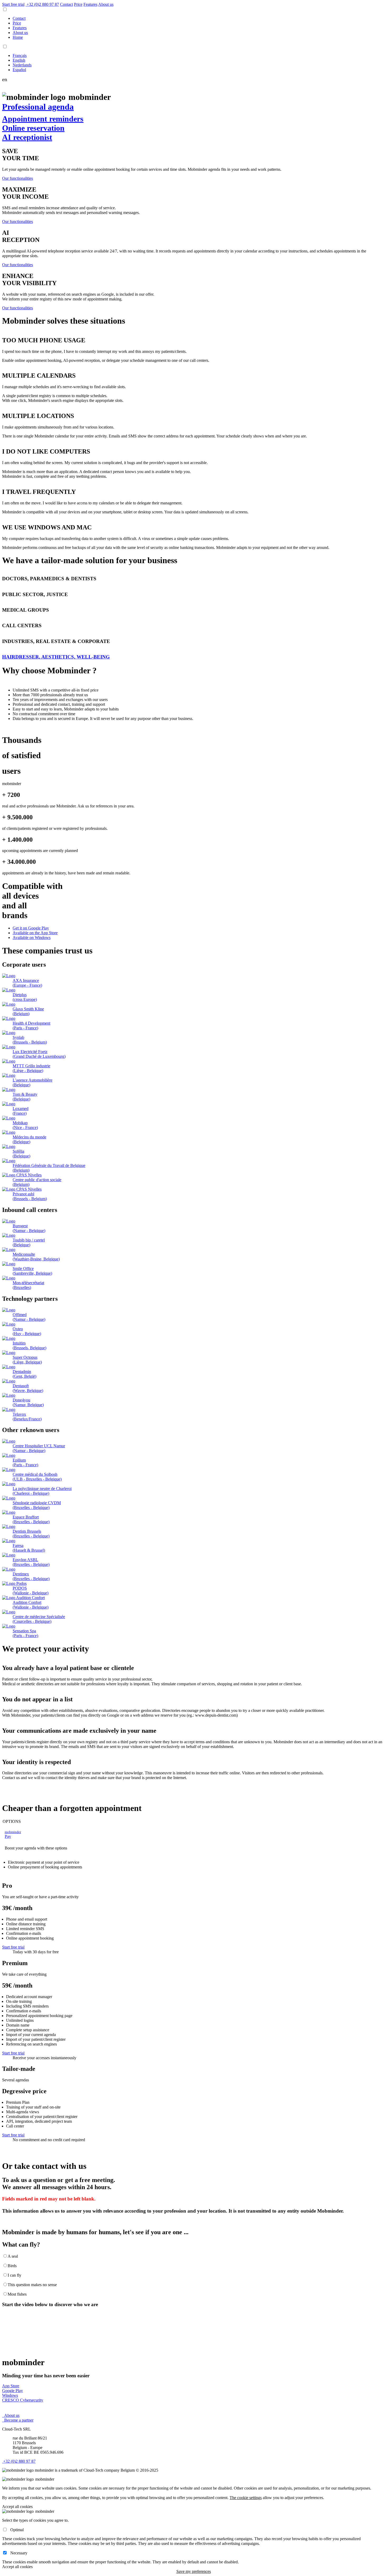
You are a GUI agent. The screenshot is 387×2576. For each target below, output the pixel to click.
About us (106, 4)
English (19, 60)
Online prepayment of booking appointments (45, 1867)
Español (19, 70)
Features (90, 4)
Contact (19, 18)
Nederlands (22, 65)
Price (78, 4)
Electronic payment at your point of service (44, 1862)
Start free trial (13, 4)
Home (18, 37)
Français (20, 55)
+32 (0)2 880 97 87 (19, 2461)
